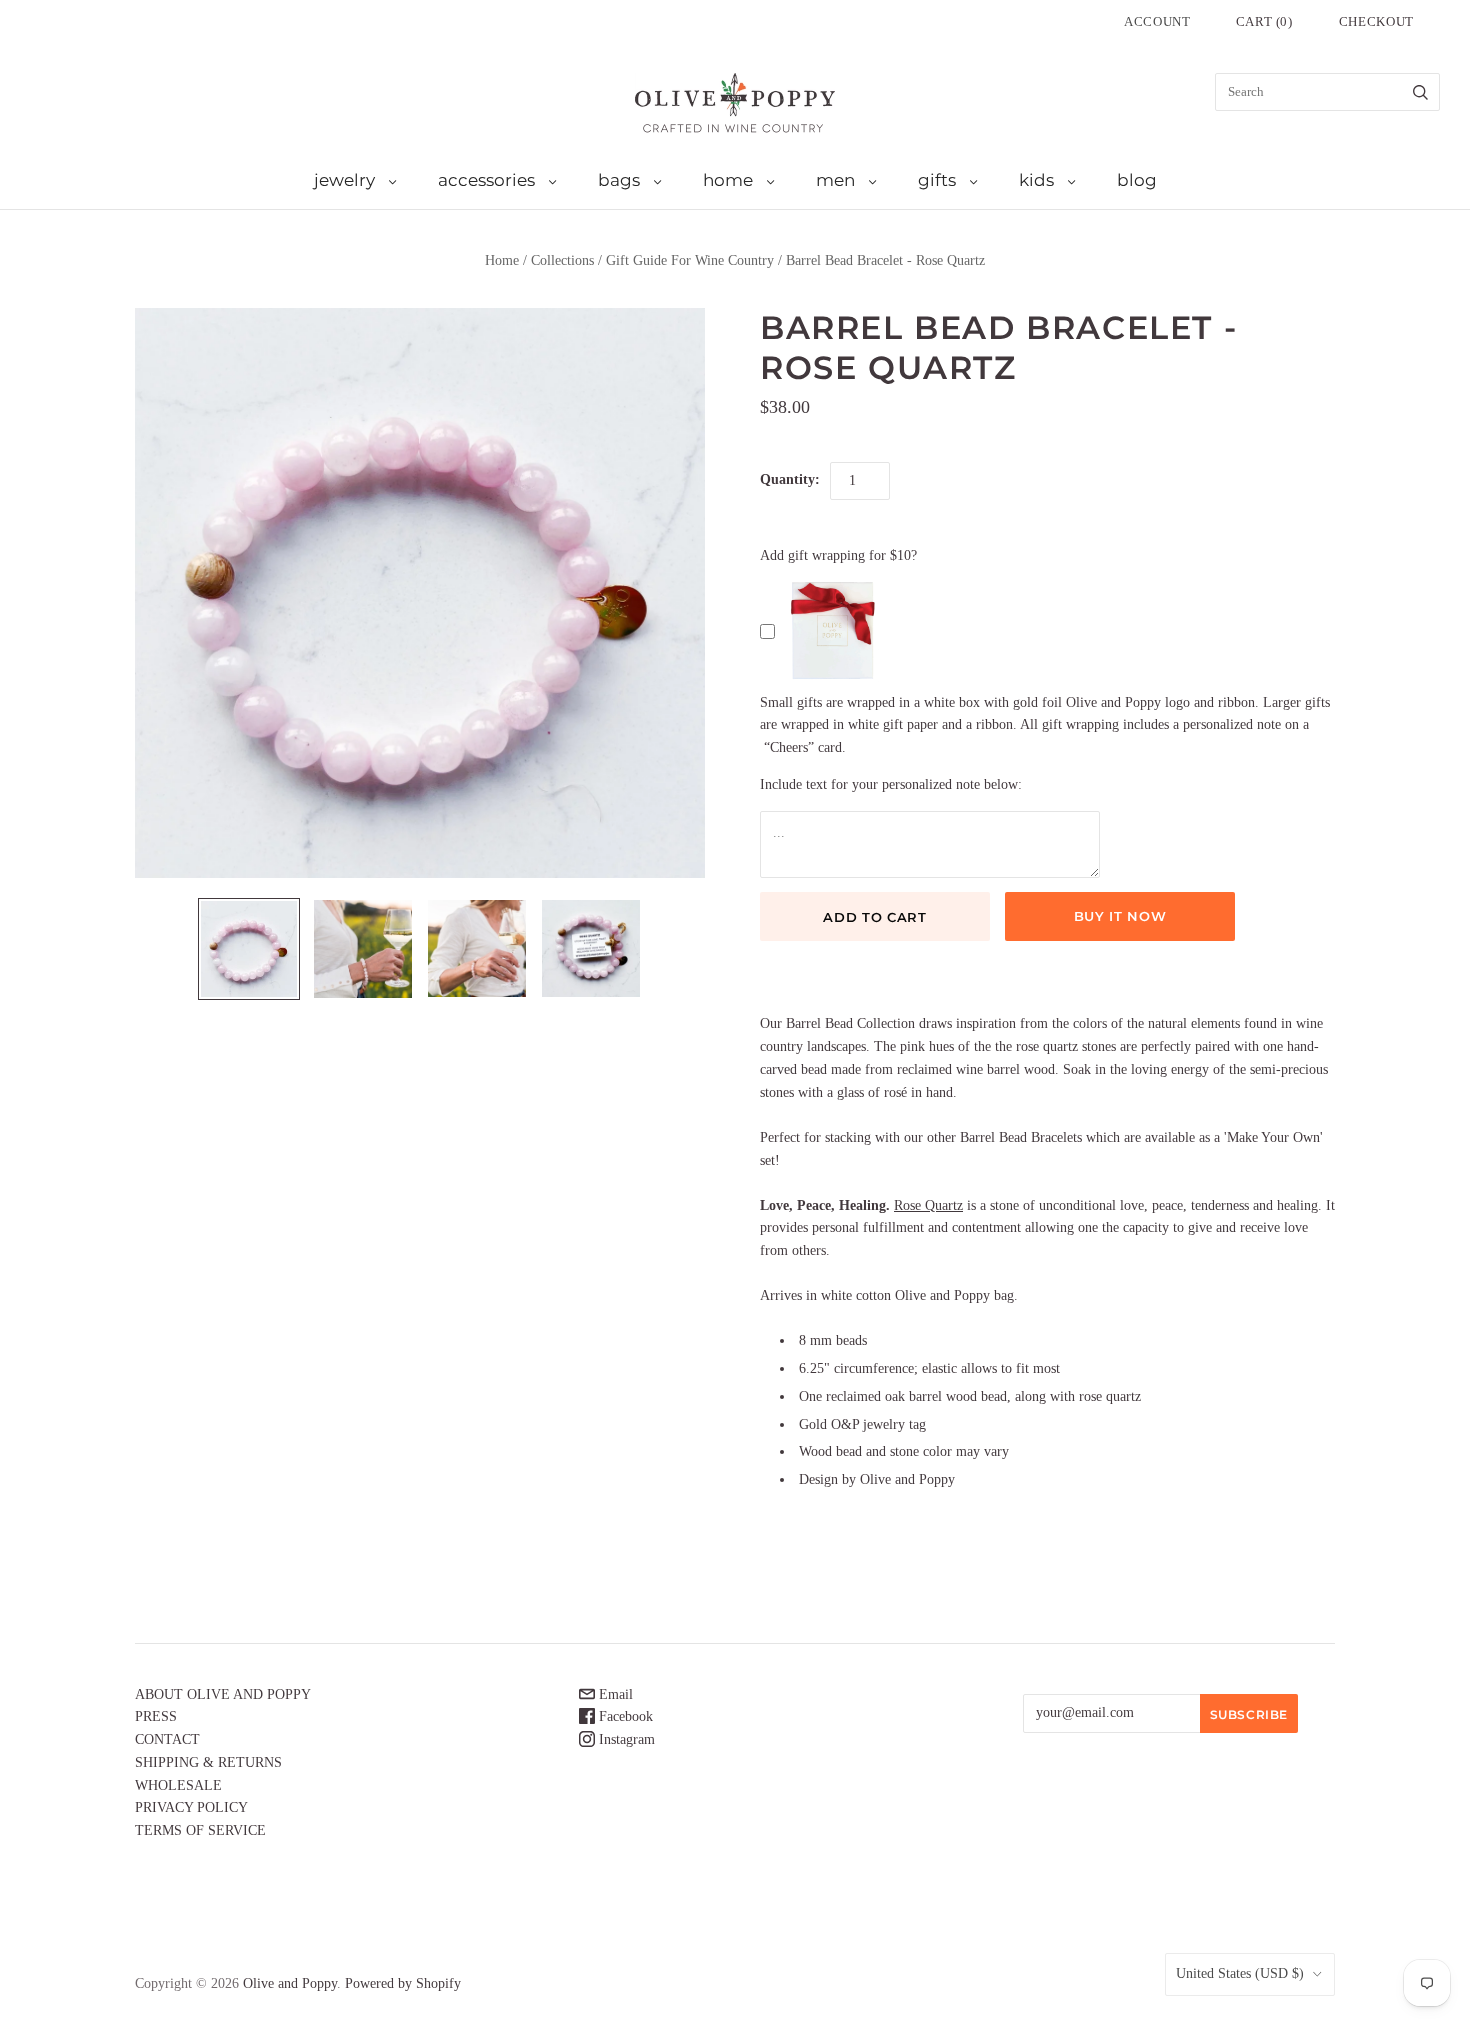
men (835, 180)
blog (1137, 180)
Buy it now (1120, 916)
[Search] (1420, 92)
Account (1157, 21)
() (1264, 21)
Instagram (625, 1739)
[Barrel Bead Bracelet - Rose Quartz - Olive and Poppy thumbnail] (249, 949)
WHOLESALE (178, 1785)
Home (502, 260)
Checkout (1376, 21)
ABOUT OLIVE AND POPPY (223, 1694)
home (728, 180)
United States (1240, 1973)
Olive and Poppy (290, 1983)
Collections (562, 260)
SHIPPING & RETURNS (208, 1762)
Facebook (624, 1716)
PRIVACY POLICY (191, 1807)
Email (614, 1694)
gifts (937, 180)
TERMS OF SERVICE (200, 1830)
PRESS (156, 1716)
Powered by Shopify (403, 1983)
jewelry (344, 180)
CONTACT (167, 1739)
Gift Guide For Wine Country (690, 260)
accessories (486, 180)
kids (1036, 180)
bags (619, 180)
